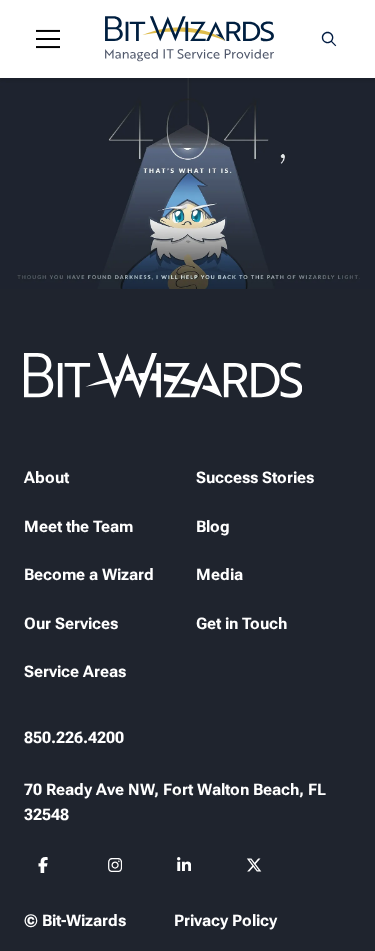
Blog (213, 526)
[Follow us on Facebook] (46, 868)
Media (219, 574)
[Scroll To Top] (40, 911)
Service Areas (75, 671)
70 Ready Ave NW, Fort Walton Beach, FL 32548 (175, 802)
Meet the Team (78, 526)
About (46, 477)
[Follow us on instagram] (115, 868)
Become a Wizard (89, 574)
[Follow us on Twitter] (254, 868)
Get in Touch (241, 623)
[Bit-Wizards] (189, 39)
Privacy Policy (225, 920)
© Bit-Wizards (75, 920)
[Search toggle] (329, 39)
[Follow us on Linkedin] (184, 868)
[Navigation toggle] (48, 39)
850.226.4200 (74, 737)
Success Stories (255, 477)
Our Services (71, 623)
